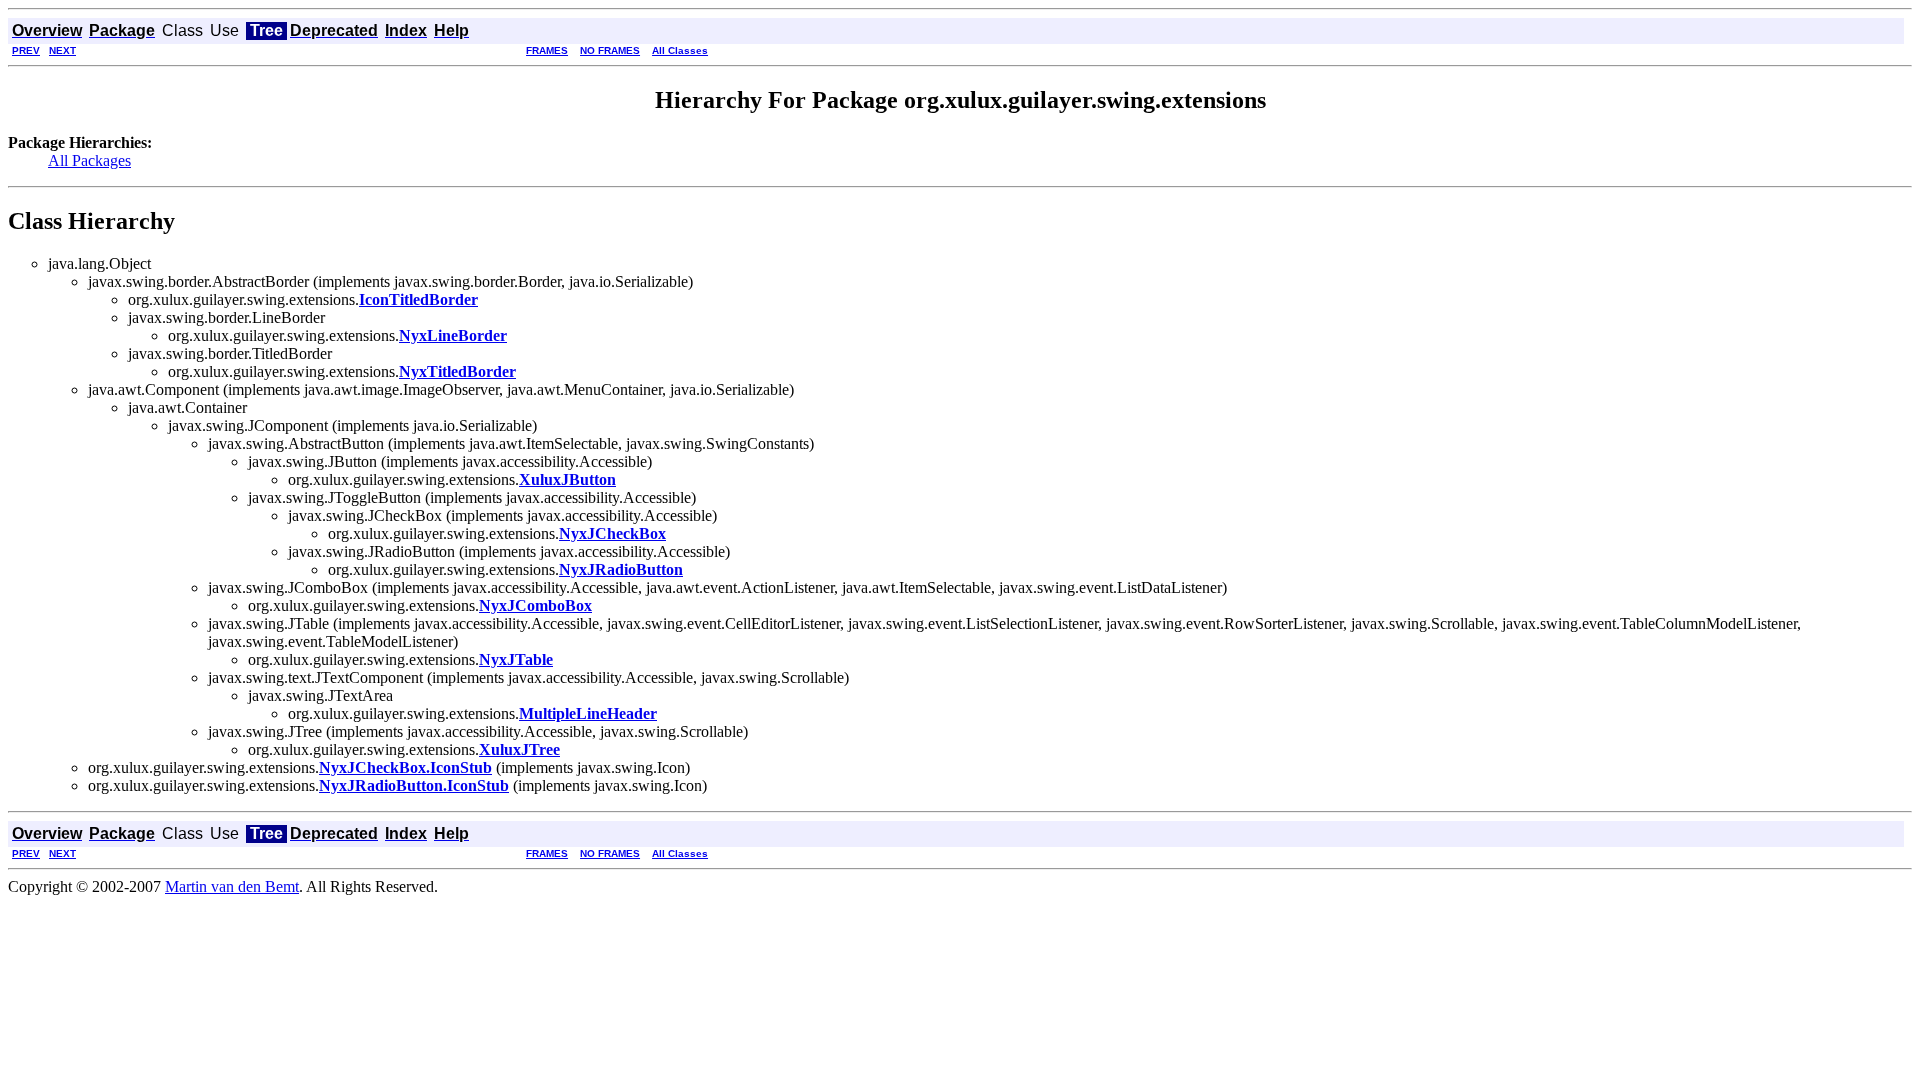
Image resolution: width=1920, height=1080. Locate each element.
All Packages (89, 160)
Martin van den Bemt (232, 886)
